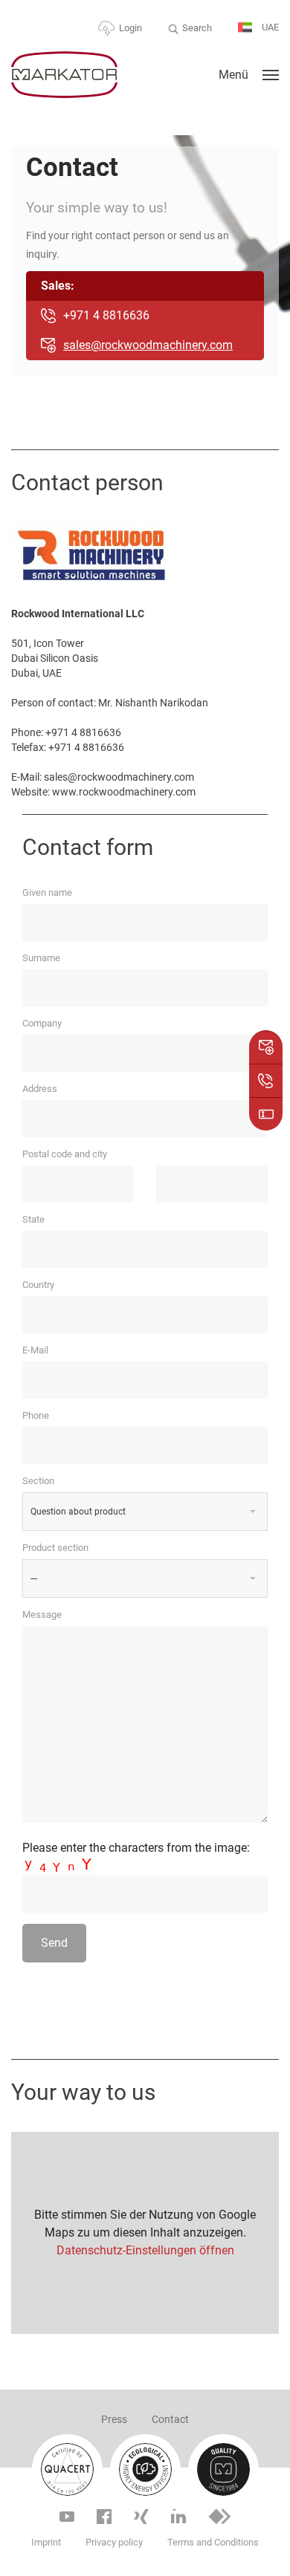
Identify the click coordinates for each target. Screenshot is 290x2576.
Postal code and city (65, 1154)
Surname (41, 958)
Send (54, 1943)
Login (130, 28)
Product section (55, 1548)
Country (38, 1285)
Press (114, 2419)
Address (40, 1089)
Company (42, 1023)
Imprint (46, 2542)
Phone (36, 1415)
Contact (170, 2419)
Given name (47, 892)
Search (197, 28)
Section (38, 1481)
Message (42, 1614)
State (33, 1219)
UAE (269, 27)
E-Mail (35, 1350)
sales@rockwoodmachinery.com (148, 345)
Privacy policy (114, 2542)
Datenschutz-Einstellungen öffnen (145, 2250)
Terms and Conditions (213, 2542)
